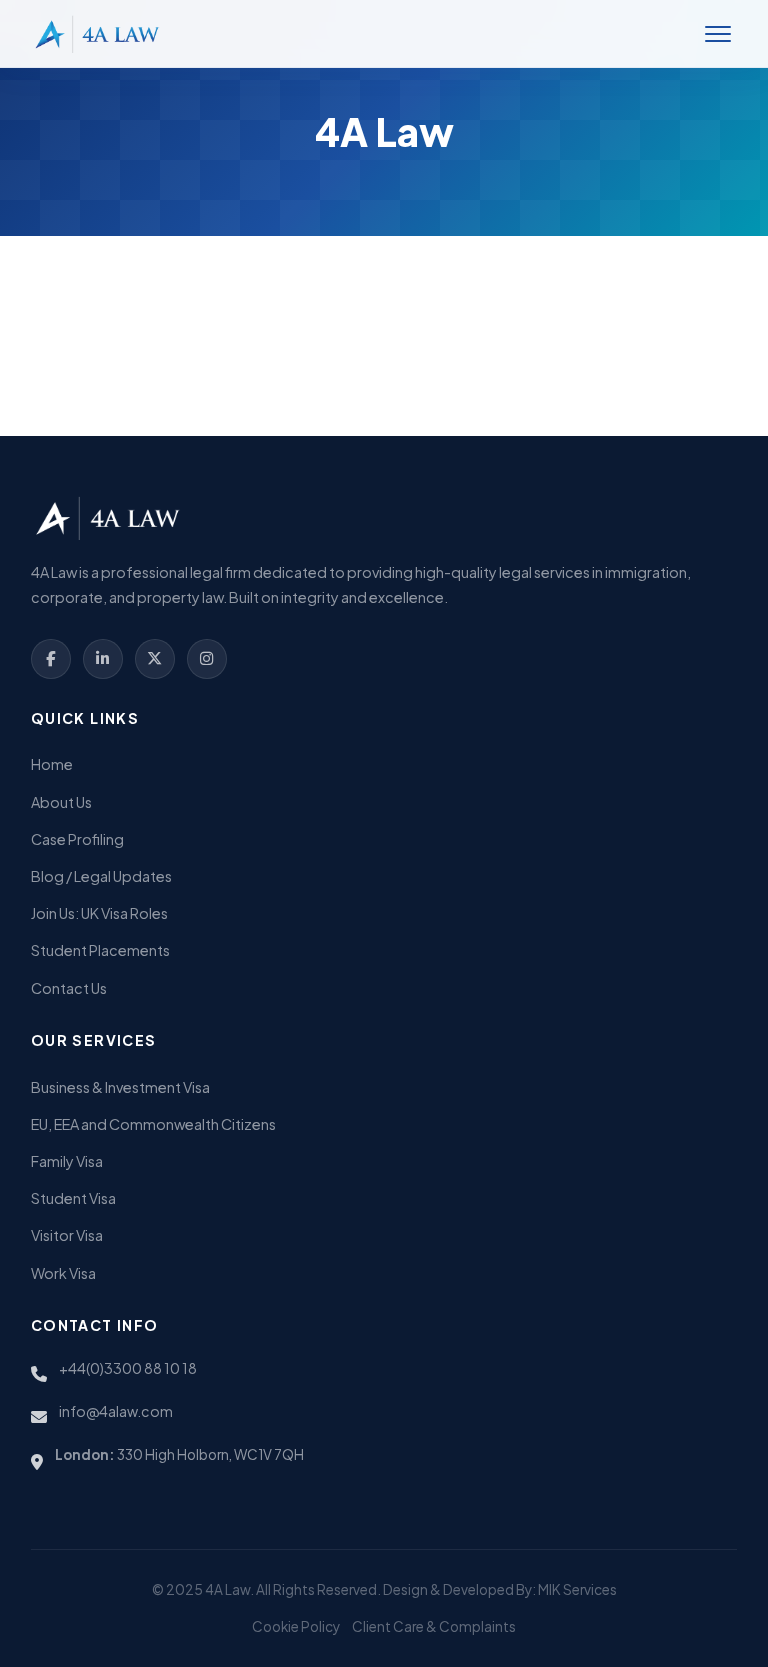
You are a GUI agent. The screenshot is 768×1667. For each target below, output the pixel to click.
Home (52, 764)
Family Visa (67, 1161)
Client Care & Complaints (434, 1626)
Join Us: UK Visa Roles (99, 913)
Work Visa (63, 1273)
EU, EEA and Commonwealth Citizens (153, 1124)
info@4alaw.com (116, 1411)
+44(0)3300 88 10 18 (128, 1368)
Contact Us (69, 988)
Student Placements (100, 950)
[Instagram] (207, 659)
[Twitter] (155, 659)
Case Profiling (77, 839)
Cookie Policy (296, 1626)
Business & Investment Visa (120, 1087)
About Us (61, 802)
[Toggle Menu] (718, 34)
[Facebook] (51, 659)
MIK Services (577, 1589)
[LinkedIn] (103, 659)
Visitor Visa (67, 1235)
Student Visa (73, 1198)
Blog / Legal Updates (101, 876)
